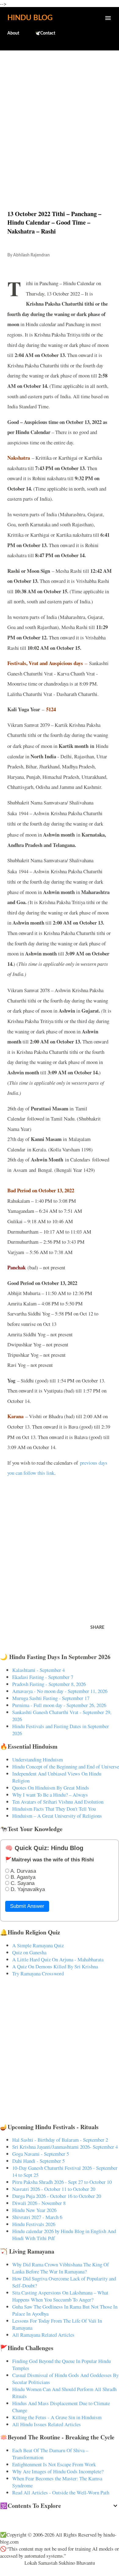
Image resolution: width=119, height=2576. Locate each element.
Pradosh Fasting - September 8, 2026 (49, 1684)
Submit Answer (27, 1906)
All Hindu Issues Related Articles (47, 2424)
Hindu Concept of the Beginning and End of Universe (66, 1766)
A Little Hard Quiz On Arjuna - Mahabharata (58, 1959)
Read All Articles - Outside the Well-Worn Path (61, 2492)
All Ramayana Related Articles (43, 2335)
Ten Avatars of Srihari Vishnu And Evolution (58, 1802)
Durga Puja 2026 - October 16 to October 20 (57, 2196)
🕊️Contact (45, 33)
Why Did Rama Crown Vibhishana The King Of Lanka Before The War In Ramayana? (61, 2268)
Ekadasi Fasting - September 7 (43, 1677)
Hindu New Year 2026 (34, 2210)
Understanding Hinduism (38, 1759)
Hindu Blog (30, 18)
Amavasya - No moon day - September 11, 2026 (60, 1691)
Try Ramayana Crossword (38, 1973)
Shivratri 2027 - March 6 (37, 2217)
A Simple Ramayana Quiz (38, 1945)
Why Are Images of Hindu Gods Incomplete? (58, 2471)
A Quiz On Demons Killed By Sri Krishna (55, 1966)
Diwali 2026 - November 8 (39, 2203)
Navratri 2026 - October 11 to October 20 (54, 2189)
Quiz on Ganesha (29, 1952)
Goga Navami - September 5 (41, 2154)
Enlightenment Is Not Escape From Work (54, 2464)
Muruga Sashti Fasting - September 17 (51, 1698)
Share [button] (97, 1628)
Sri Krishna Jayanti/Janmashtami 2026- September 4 (65, 2147)
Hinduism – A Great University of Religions (57, 1816)
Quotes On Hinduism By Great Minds (51, 1788)
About (13, 33)
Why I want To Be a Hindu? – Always (50, 1795)
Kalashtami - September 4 (38, 1670)
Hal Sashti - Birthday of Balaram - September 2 (60, 2140)
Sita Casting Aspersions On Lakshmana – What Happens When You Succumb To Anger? (60, 2296)
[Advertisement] (60, 117)
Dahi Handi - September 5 (38, 2161)
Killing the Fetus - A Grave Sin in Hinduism (57, 2417)
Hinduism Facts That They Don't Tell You (54, 1809)
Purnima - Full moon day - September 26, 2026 (59, 1705)
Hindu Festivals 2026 (34, 2224)
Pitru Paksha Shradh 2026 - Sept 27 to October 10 (62, 2182)
